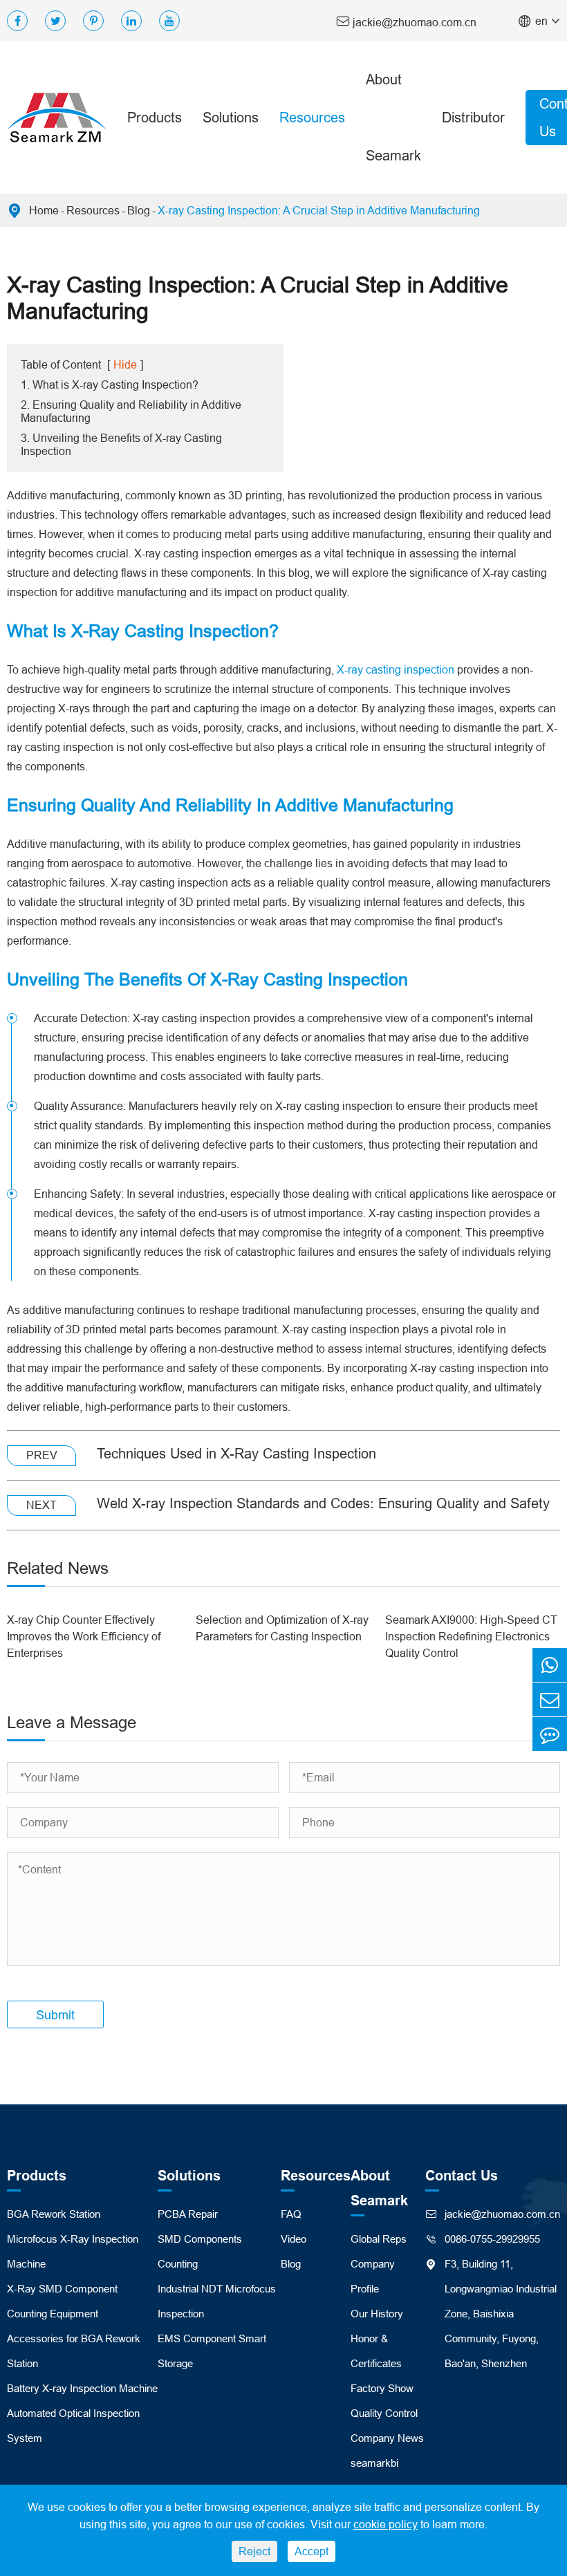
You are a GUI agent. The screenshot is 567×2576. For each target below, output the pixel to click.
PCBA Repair (188, 2214)
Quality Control (384, 2413)
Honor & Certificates (376, 2351)
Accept (312, 2551)
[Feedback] (550, 1734)
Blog (139, 210)
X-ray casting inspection (396, 669)
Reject (254, 2551)
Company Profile (373, 2276)
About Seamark (393, 117)
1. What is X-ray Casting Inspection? (110, 384)
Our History (377, 2314)
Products (155, 117)
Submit (55, 2015)
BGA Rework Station (54, 2214)
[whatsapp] (550, 1665)
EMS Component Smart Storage (212, 2351)
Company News (387, 2438)
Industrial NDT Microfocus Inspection (217, 2301)
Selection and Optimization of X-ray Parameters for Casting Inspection (282, 1628)
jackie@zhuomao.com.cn (406, 21)
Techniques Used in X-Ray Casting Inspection (236, 1453)
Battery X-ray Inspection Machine (82, 2388)
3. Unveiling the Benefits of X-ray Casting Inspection (121, 444)
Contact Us (462, 2176)
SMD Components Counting (200, 2251)
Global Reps (379, 2239)
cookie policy (385, 2524)
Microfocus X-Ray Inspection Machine (73, 2251)
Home (44, 210)
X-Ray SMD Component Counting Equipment (62, 2301)
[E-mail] (550, 1699)
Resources (312, 117)
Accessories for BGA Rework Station (74, 2351)
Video (294, 2239)
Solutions (231, 117)
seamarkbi (374, 2463)
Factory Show (382, 2388)
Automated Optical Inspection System (73, 2426)
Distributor (473, 117)
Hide (125, 364)
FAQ (291, 2214)
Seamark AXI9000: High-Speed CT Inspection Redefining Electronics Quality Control (471, 1636)
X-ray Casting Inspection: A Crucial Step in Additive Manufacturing (319, 210)
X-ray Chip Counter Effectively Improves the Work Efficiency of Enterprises (84, 1636)
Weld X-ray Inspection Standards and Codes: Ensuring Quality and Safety (323, 1503)
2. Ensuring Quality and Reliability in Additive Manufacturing (131, 411)
